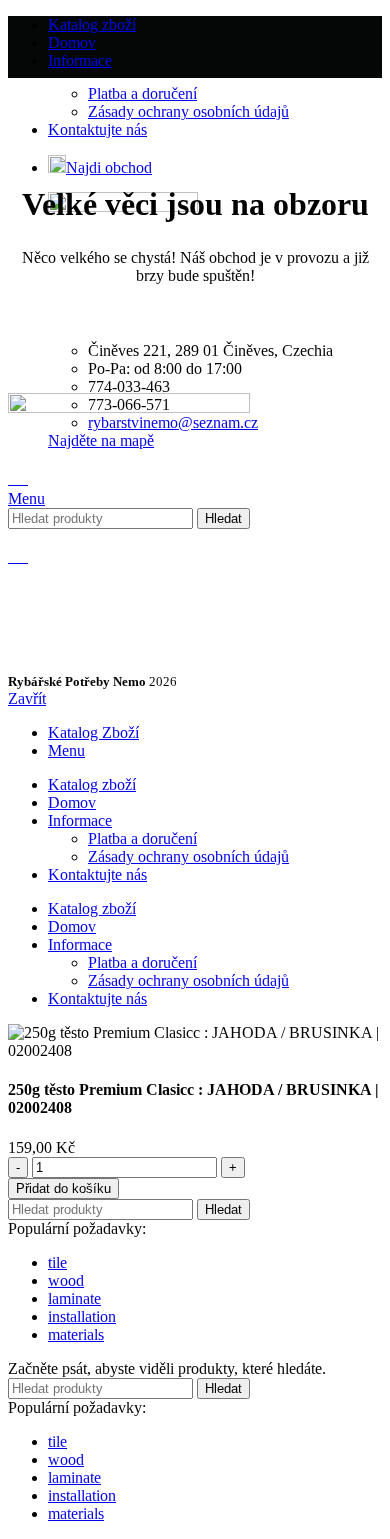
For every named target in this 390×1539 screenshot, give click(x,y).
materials (76, 1334)
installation (82, 1316)
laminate (74, 1298)
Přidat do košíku (63, 1188)
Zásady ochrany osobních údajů (188, 111)
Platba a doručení (142, 93)
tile (57, 1262)
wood (66, 1280)
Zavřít (27, 698)
